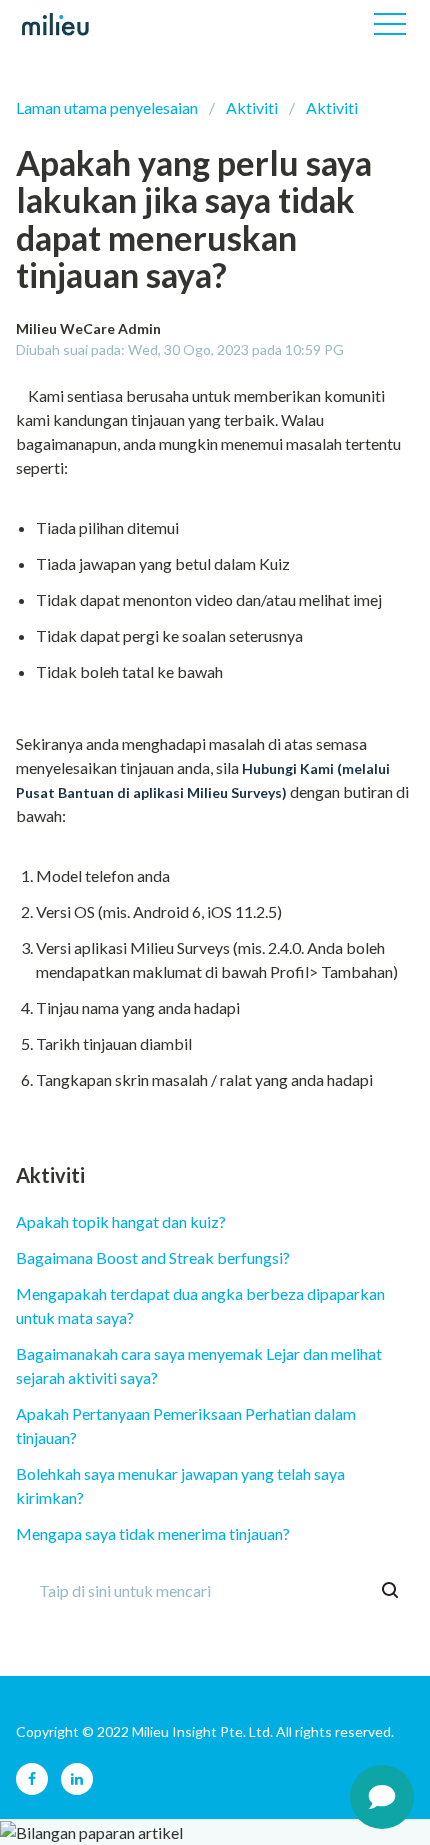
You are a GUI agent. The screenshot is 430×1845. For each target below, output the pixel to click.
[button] (390, 24)
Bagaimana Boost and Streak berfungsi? (153, 1257)
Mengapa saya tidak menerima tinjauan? (153, 1533)
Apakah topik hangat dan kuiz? (121, 1221)
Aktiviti (252, 107)
